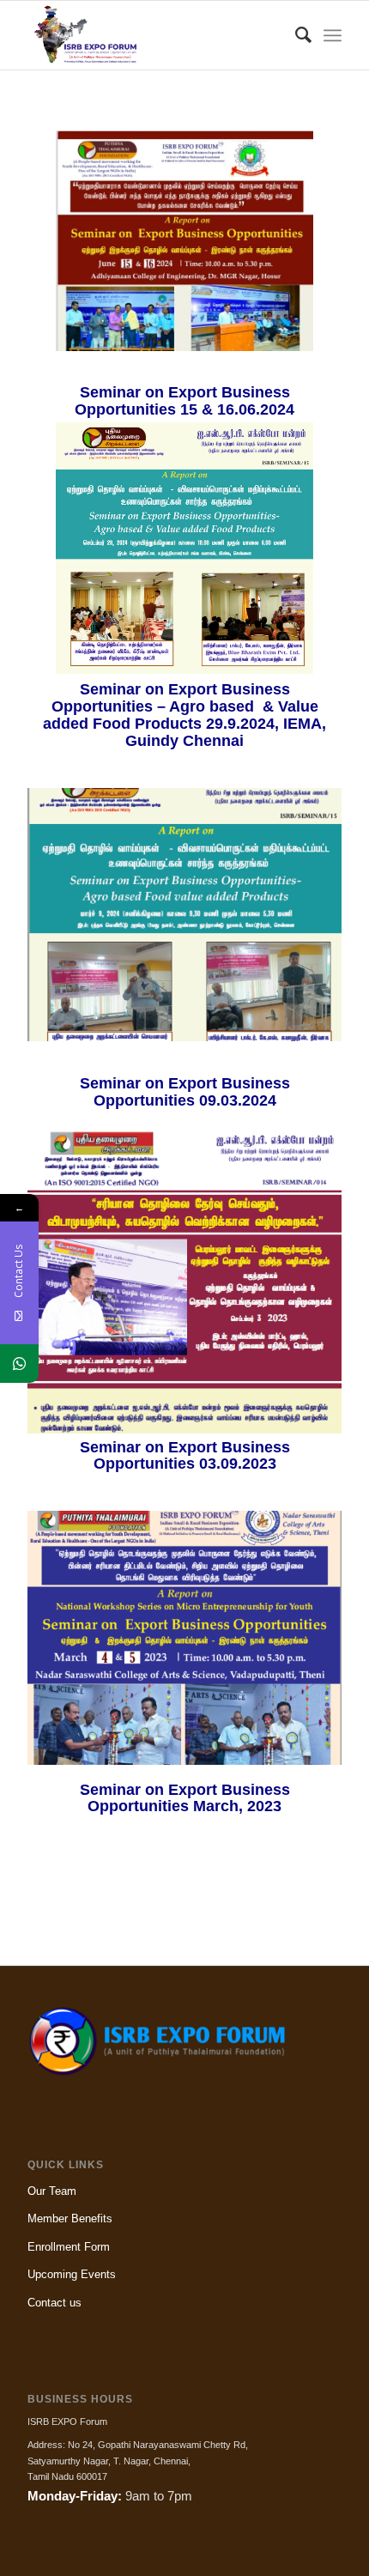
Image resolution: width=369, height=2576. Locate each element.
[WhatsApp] (19, 1364)
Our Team (52, 2191)
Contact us (54, 2303)
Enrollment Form (69, 2247)
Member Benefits (70, 2218)
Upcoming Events (72, 2274)
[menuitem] (295, 35)
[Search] (295, 35)
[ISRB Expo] (153, 35)
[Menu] (333, 35)
